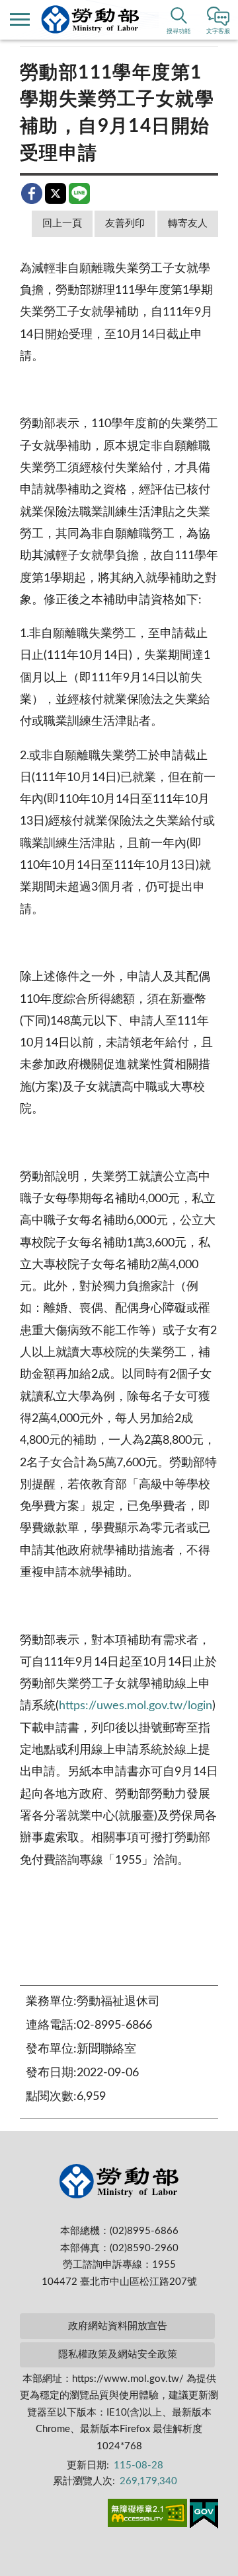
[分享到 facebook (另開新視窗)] (32, 193)
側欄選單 (20, 20)
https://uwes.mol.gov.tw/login (136, 1706)
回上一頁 (62, 223)
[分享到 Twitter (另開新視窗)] (56, 193)
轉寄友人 (188, 223)
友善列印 (125, 223)
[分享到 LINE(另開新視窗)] (79, 193)
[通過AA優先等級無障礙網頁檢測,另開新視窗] (147, 2515)
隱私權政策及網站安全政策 (118, 2355)
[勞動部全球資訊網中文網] (90, 19)
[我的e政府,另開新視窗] (204, 2516)
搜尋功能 (178, 31)
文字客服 (218, 31)
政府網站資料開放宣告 (118, 2326)
